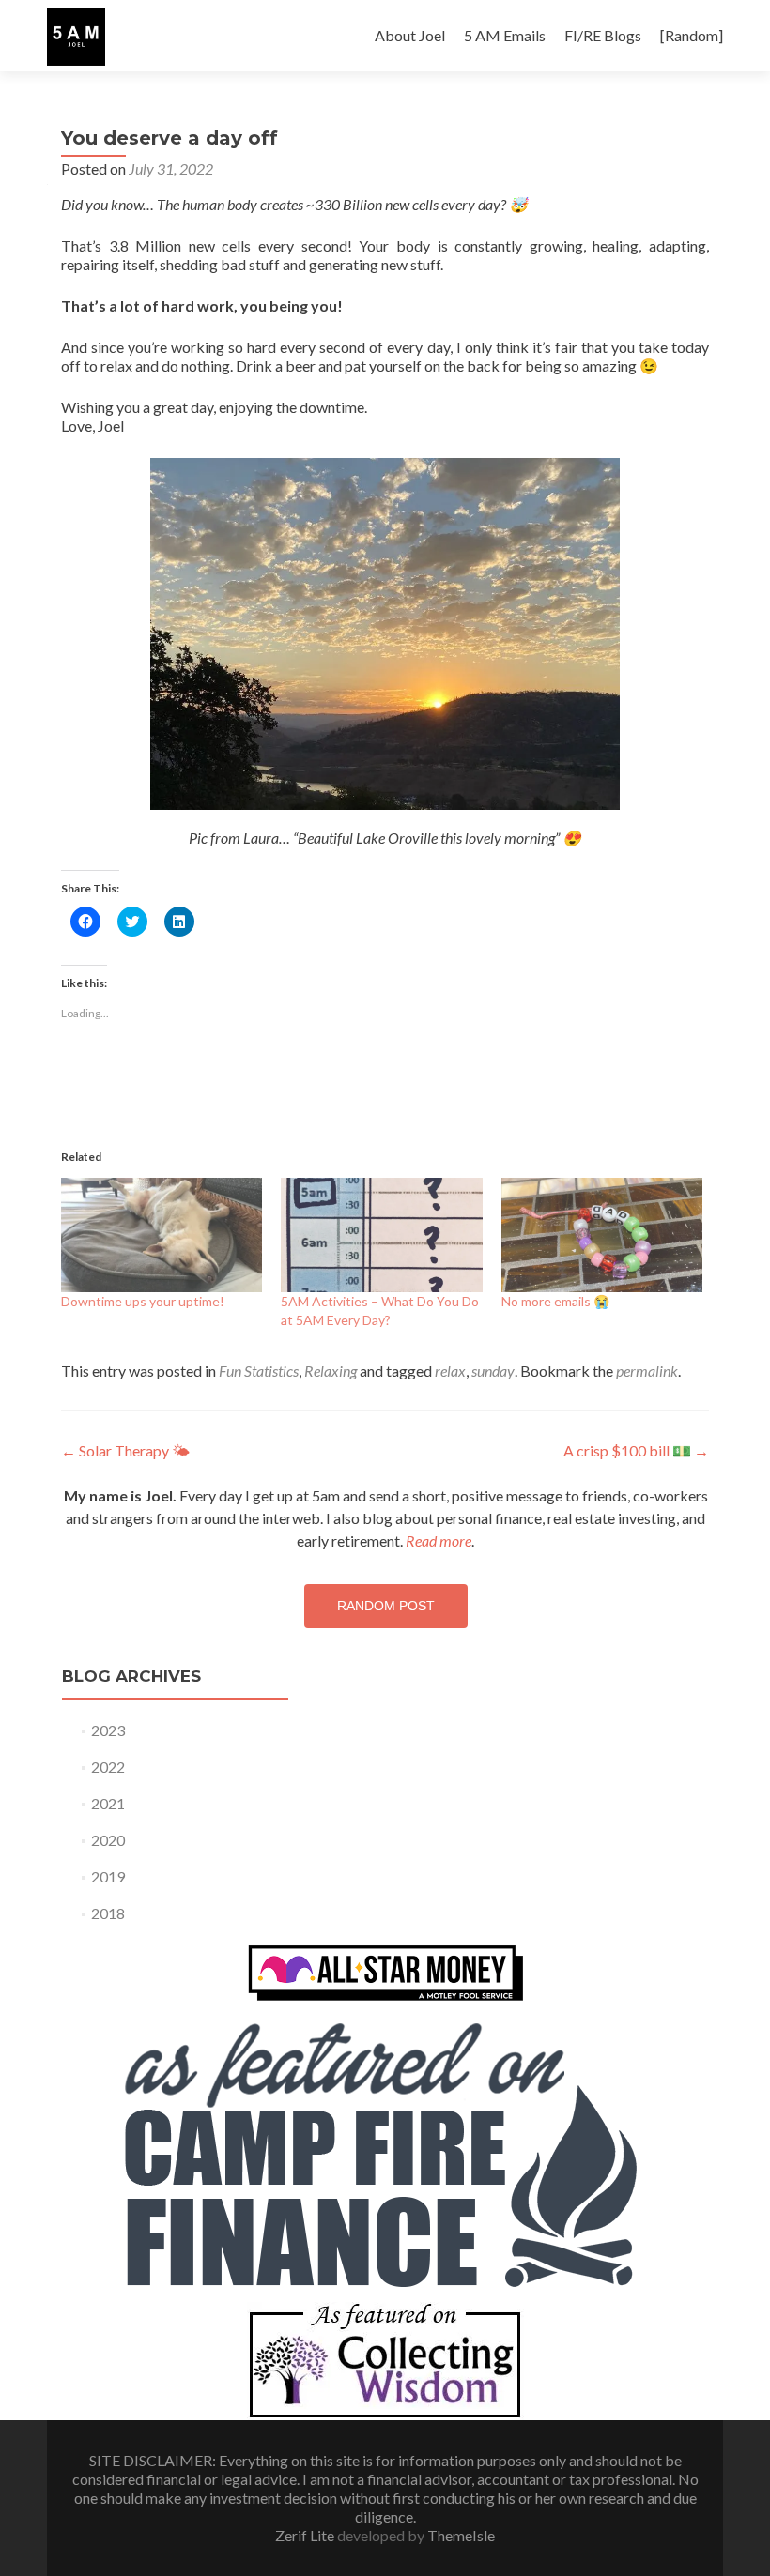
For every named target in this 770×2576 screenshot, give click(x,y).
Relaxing (331, 1371)
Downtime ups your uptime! (143, 1301)
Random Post (386, 1606)
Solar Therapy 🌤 (125, 1450)
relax (450, 1371)
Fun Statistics (259, 1371)
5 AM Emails (505, 35)
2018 (108, 1913)
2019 (108, 1876)
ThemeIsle (461, 2535)
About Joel (410, 35)
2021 (108, 1803)
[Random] (692, 35)
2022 (108, 1767)
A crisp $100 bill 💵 (636, 1450)
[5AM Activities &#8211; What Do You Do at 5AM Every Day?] (381, 1235)
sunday (493, 1371)
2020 (108, 1840)
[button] (76, 37)
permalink (647, 1371)
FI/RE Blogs (603, 35)
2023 (108, 1730)
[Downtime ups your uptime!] (162, 1235)
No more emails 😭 (555, 1301)
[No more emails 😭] (602, 1235)
